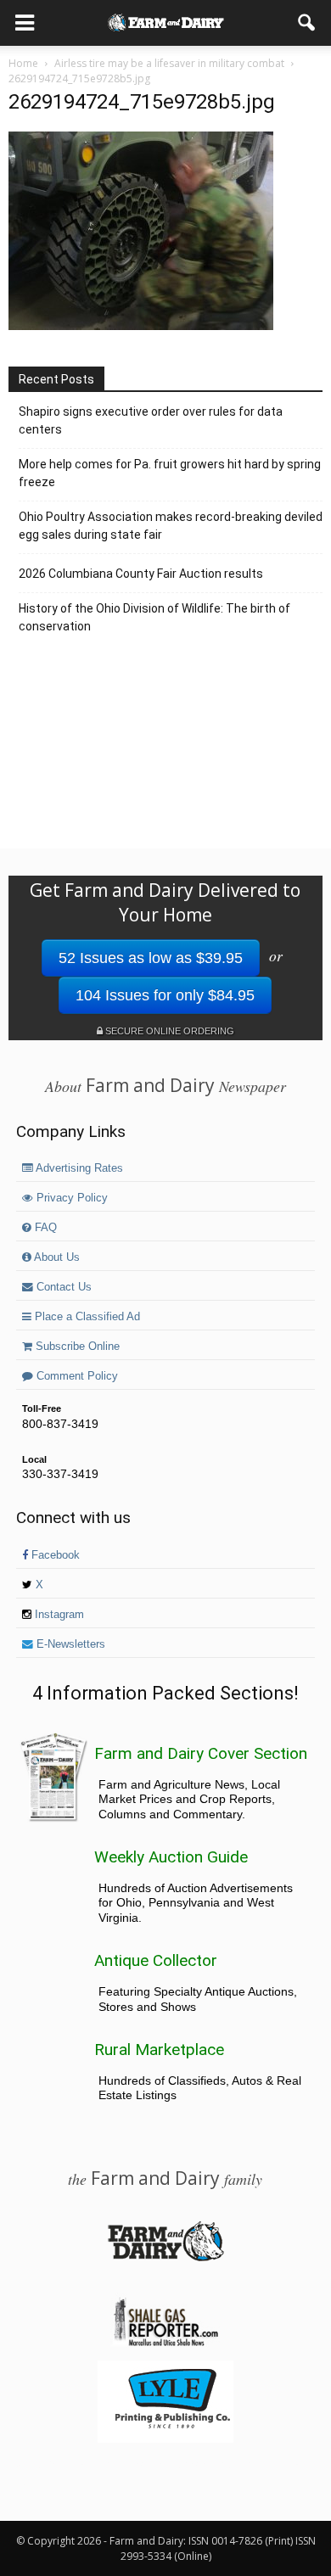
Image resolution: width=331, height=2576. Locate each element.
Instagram (58, 1615)
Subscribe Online (76, 1347)
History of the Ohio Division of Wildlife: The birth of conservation (154, 617)
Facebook (54, 1555)
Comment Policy (76, 1376)
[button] (307, 23)
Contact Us (62, 1287)
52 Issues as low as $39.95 (151, 958)
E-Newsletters (69, 1644)
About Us (56, 1257)
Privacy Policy (70, 1198)
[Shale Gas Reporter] (165, 2344)
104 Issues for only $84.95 (165, 995)
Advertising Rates (78, 1168)
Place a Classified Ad (86, 1317)
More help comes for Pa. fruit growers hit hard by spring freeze (170, 473)
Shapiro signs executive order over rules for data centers (151, 420)
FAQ (44, 1228)
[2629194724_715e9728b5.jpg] (141, 326)
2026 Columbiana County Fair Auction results (141, 574)
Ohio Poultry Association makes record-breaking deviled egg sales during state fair (171, 526)
